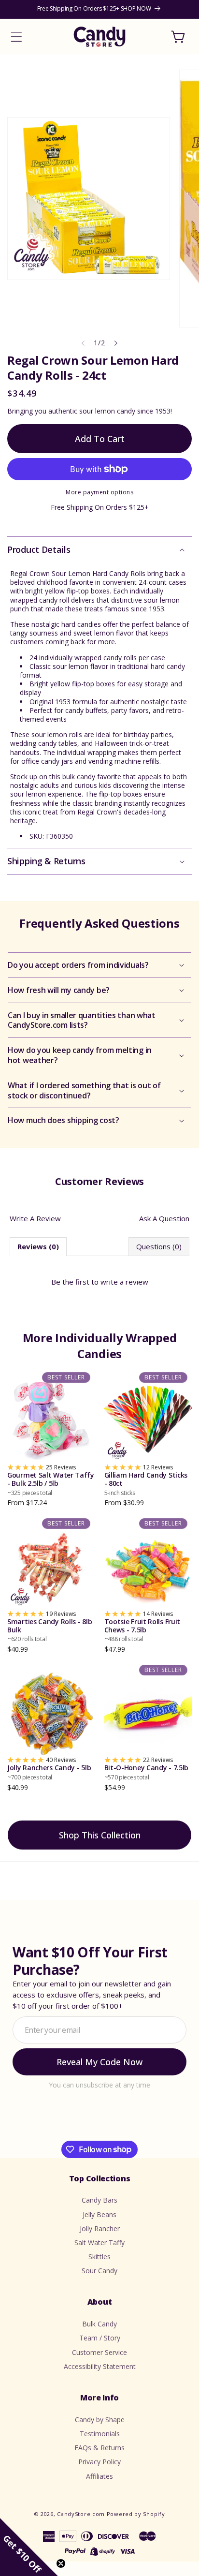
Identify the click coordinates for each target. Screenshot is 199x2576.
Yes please (99, 1345)
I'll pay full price (99, 1367)
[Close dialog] (181, 1202)
